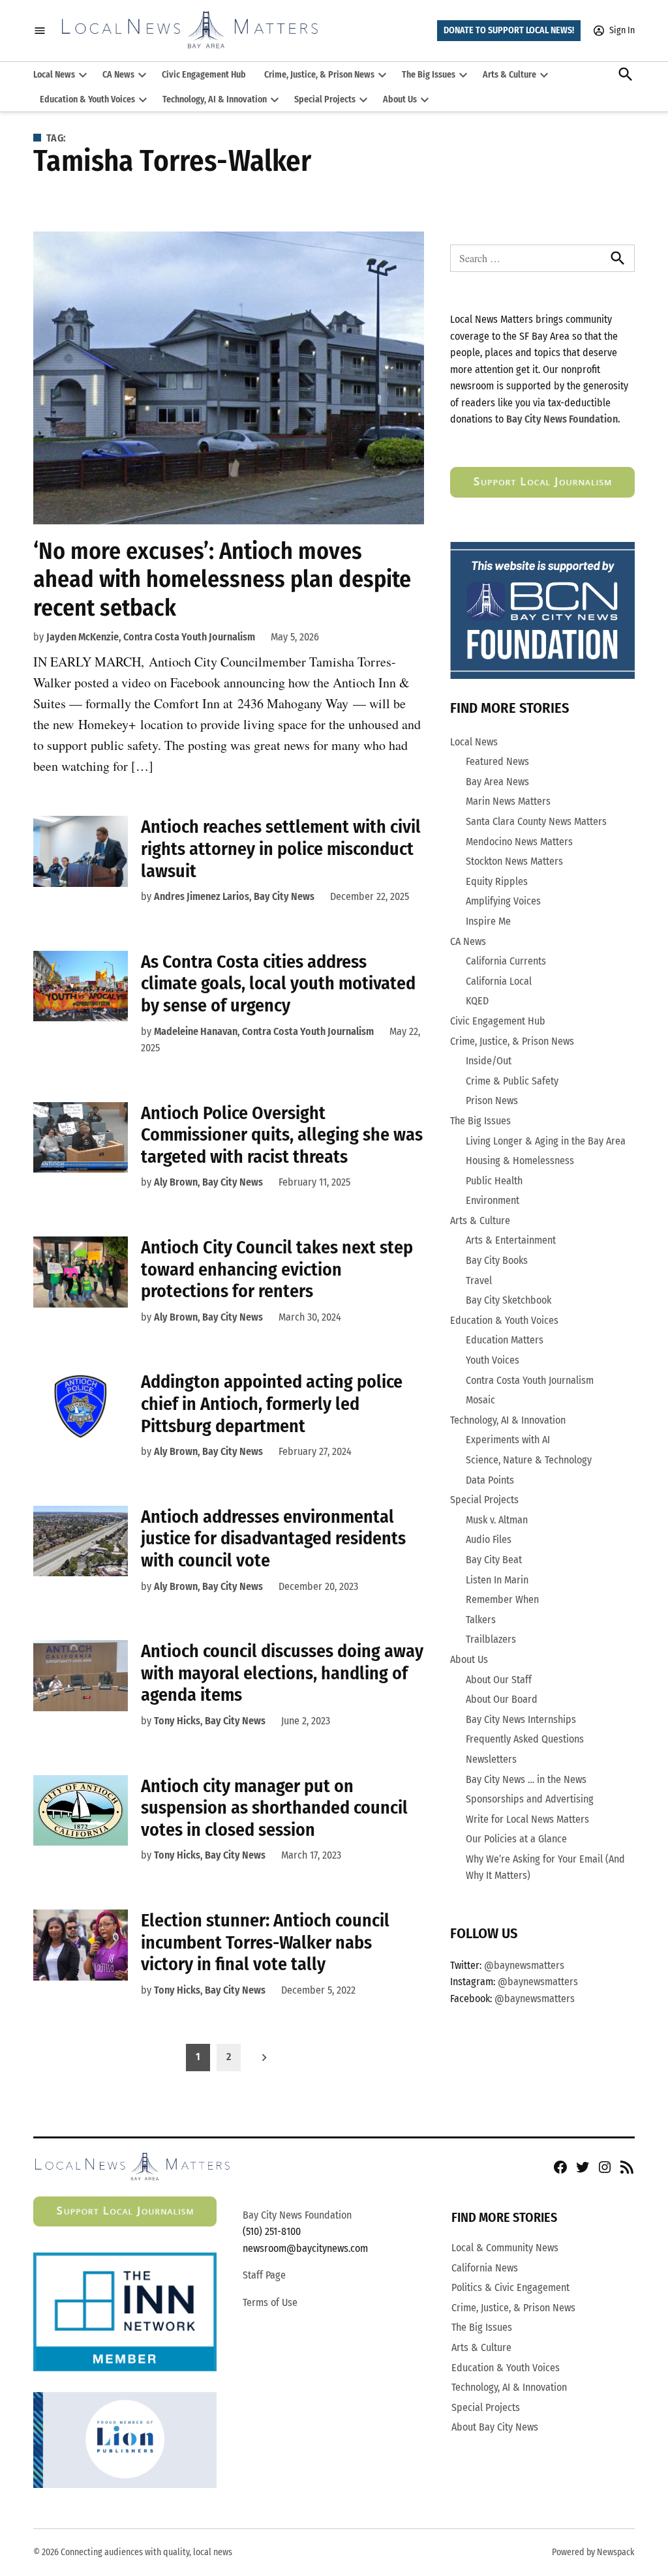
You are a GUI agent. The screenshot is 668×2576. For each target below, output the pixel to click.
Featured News (497, 761)
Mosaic (480, 1400)
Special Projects (325, 99)
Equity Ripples (497, 881)
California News (485, 2268)
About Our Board (502, 1699)
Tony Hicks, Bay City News (210, 1721)
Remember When (502, 1599)
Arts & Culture (509, 75)
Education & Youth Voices (87, 99)
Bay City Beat (494, 1560)
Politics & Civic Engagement (510, 2287)
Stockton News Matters (514, 861)
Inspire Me (488, 921)
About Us (400, 99)
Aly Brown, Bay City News (208, 1182)
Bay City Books (497, 1260)
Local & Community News (505, 2248)
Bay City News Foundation (297, 2215)
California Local (499, 981)
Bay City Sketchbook (509, 1300)
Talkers (481, 1620)
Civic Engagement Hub (204, 75)
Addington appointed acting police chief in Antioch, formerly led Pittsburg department (272, 1403)
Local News (54, 75)
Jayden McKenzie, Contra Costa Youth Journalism (151, 637)
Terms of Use (270, 2302)
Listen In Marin (497, 1580)
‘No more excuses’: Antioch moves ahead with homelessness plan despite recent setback (222, 579)
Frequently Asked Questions (525, 1739)
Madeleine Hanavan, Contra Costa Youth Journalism (264, 1031)
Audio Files (489, 1539)
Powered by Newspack (593, 2552)
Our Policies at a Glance (516, 1839)
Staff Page (264, 2275)
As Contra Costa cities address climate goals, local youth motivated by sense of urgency (278, 983)
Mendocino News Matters (519, 842)
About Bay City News (495, 2427)
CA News (118, 75)
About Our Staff (499, 1680)
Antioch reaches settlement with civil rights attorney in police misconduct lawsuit (281, 848)
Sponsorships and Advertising (530, 1799)
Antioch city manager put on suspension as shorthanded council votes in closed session (274, 1808)
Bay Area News (497, 782)
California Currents (506, 961)
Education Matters (505, 1340)
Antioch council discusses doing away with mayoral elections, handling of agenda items (282, 1673)
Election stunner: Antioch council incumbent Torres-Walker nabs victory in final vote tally (265, 1942)
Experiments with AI (508, 1440)
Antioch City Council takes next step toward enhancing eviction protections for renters (277, 1269)
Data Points (490, 1480)
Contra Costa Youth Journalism (530, 1380)
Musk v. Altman (497, 1520)
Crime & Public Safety (512, 1081)
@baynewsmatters (524, 1965)
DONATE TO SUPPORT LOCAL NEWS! (509, 30)
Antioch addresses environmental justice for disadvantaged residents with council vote (273, 1538)
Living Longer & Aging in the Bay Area (546, 1141)
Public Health (494, 1181)
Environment (493, 1200)
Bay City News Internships (521, 1719)
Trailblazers (491, 1639)
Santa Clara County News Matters (536, 821)
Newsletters (491, 1759)
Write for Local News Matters (527, 1819)
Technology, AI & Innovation (215, 99)
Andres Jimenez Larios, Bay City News (234, 896)
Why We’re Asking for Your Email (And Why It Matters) (545, 1867)
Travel (479, 1281)
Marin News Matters (508, 801)
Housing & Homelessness (520, 1161)
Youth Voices (493, 1360)
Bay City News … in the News (526, 1779)
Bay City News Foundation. (563, 419)
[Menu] (40, 31)
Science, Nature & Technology (529, 1460)
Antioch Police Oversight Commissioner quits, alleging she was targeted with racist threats (282, 1135)
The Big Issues (429, 75)
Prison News (492, 1101)
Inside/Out (489, 1061)
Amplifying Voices (503, 901)
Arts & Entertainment (511, 1240)
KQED (477, 1001)
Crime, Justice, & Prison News (319, 75)
